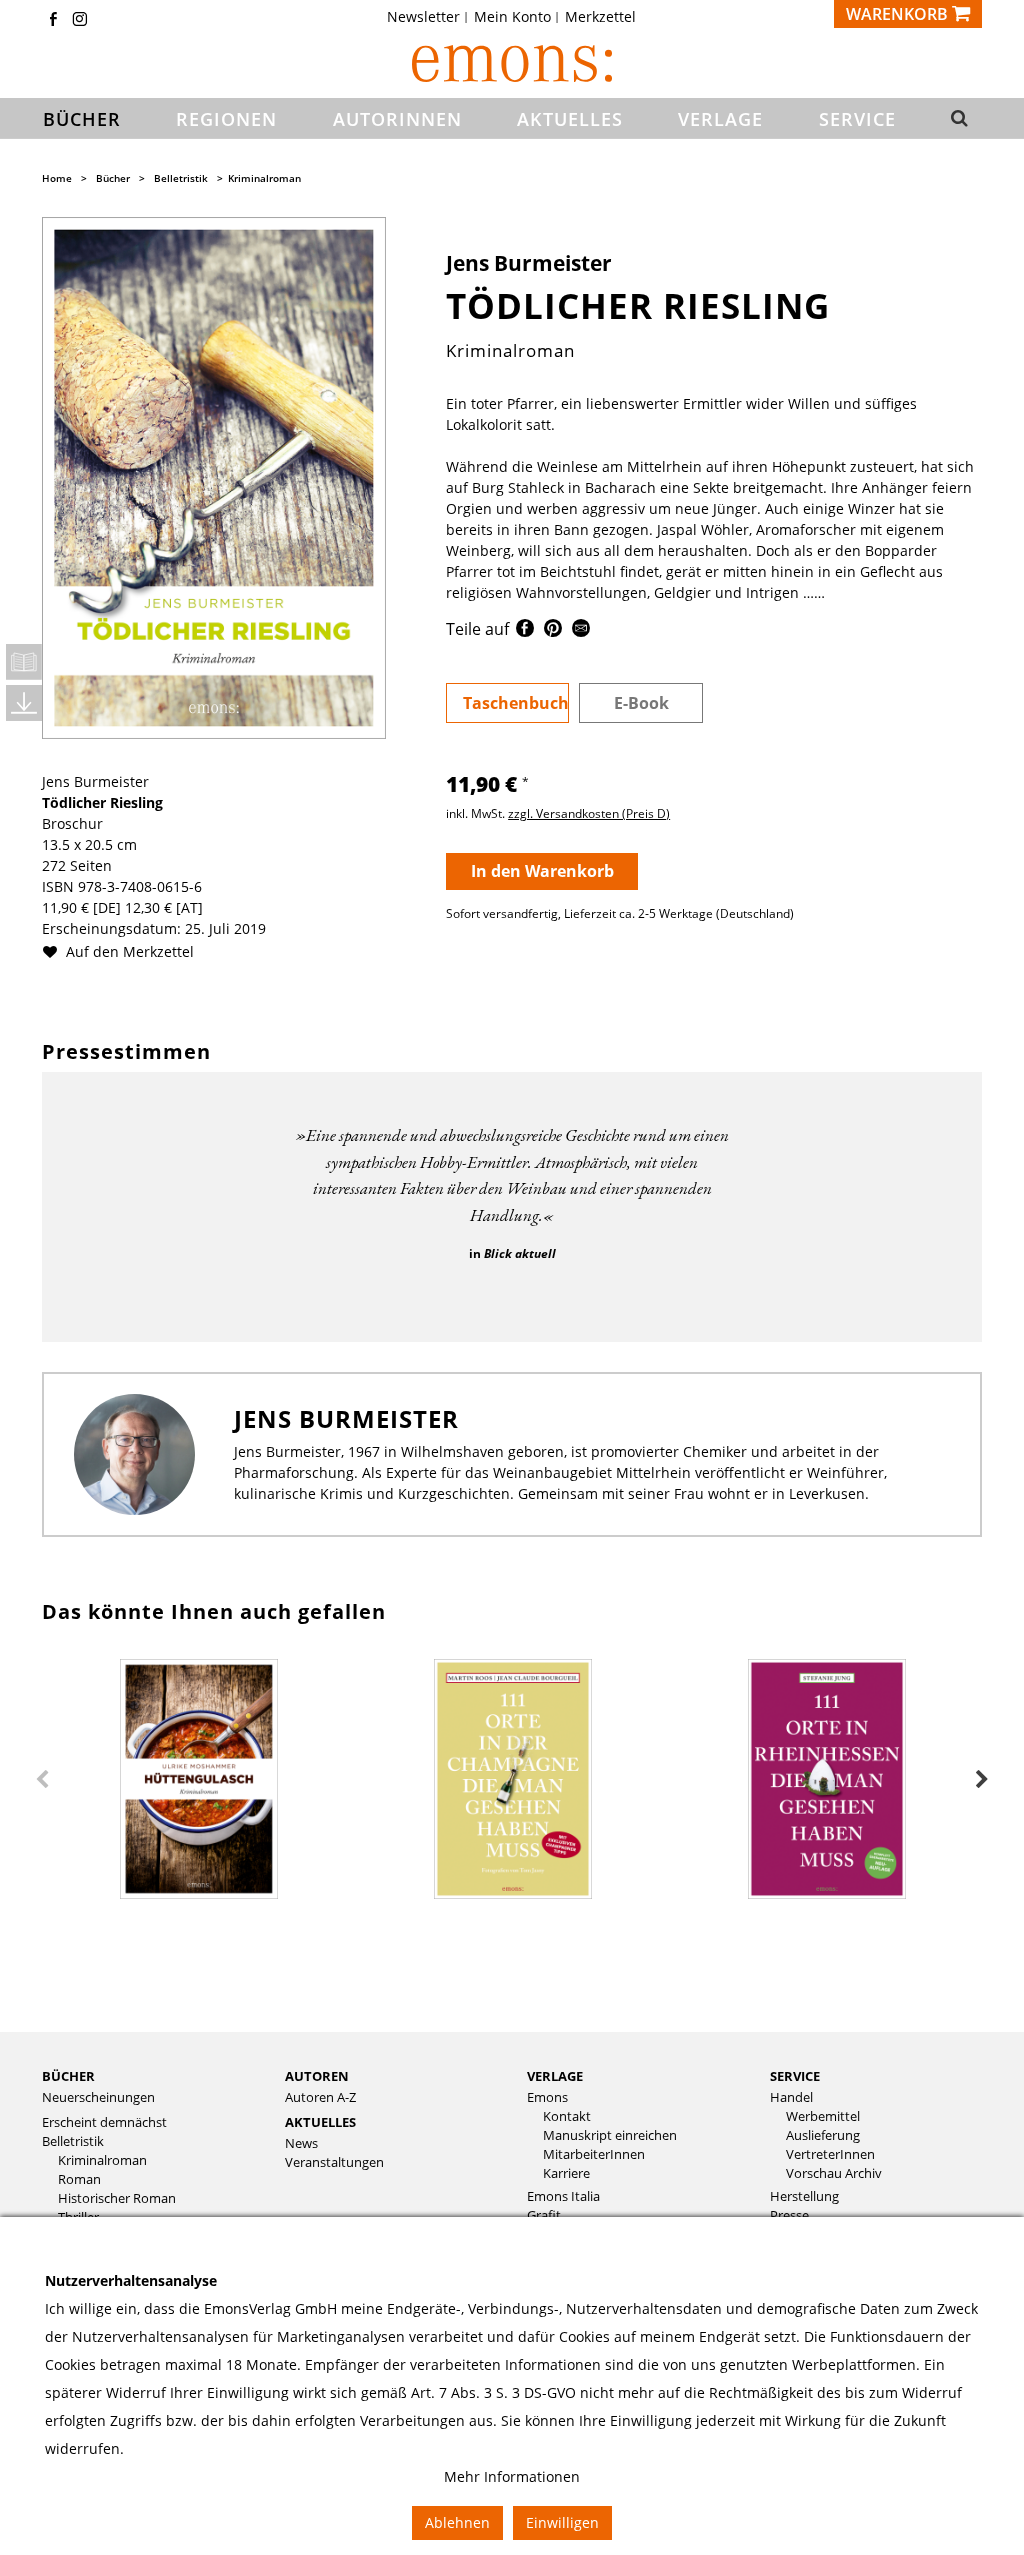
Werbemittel (823, 2116)
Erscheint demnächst (104, 2122)
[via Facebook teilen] (525, 631)
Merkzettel (600, 17)
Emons (547, 2097)
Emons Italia (563, 2196)
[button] (958, 119)
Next (982, 1780)
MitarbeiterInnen (594, 2154)
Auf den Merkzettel (128, 951)
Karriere (566, 2173)
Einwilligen (562, 2522)
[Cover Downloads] (24, 703)
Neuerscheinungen (98, 2097)
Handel (791, 2097)
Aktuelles (320, 2122)
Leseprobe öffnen (24, 662)
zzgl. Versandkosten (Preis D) (589, 813)
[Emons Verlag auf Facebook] (53, 20)
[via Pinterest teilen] (553, 631)
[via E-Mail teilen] (581, 631)
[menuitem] (429, 17)
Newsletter (423, 17)
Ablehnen (457, 2522)
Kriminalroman (264, 178)
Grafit (544, 2215)
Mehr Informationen (512, 2476)
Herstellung (804, 2196)
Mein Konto (512, 17)
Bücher (113, 178)
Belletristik (181, 178)
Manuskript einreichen (610, 2135)
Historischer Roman (117, 2198)
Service (795, 2076)
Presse (789, 2215)
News (301, 2143)
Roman (79, 2179)
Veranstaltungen (334, 2162)
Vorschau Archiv (834, 2173)
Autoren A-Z (320, 2097)
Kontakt (567, 2116)
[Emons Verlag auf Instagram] (80, 20)
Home (57, 178)
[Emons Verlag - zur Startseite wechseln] (512, 63)
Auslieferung (823, 2135)
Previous (42, 1780)
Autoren (317, 2076)
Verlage (555, 2076)
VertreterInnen (830, 2154)
